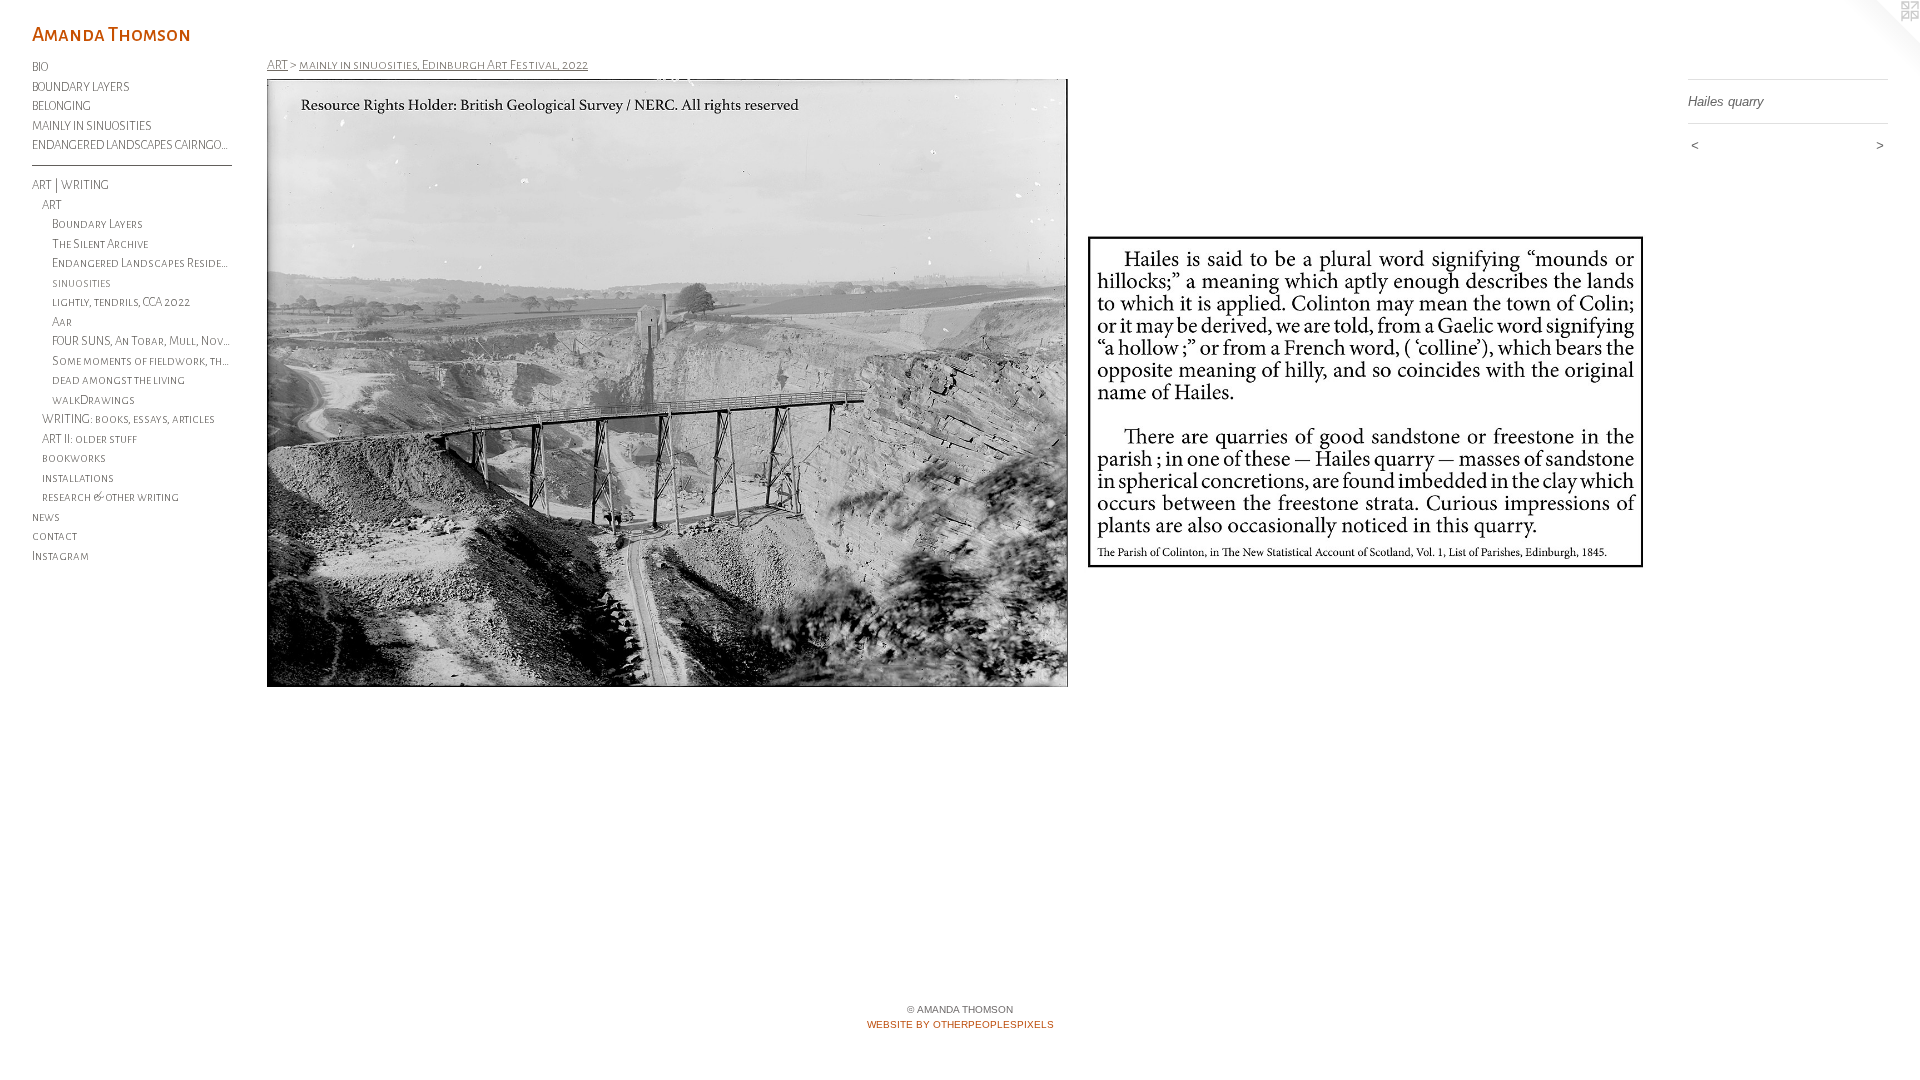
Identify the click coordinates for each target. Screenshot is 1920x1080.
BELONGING (61, 106)
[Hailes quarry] (967, 383)
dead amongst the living (118, 380)
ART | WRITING (70, 185)
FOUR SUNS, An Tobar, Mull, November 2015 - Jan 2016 (142, 341)
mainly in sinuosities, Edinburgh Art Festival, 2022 (443, 65)
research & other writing (110, 497)
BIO (40, 67)
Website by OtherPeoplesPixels (960, 1024)
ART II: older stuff (89, 439)
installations (78, 478)
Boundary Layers (97, 224)
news (46, 517)
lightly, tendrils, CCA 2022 (121, 302)
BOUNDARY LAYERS (81, 87)
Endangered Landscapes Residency (142, 263)
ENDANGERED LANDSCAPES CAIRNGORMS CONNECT (132, 145)
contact (54, 536)
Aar (62, 322)
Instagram (60, 556)
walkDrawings (93, 400)
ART (52, 205)
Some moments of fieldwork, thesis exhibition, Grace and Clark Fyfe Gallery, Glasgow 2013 (142, 361)
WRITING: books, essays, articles (128, 419)
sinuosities (81, 283)
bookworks (74, 458)
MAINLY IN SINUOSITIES (92, 126)
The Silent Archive (100, 244)
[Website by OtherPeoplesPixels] (1880, 40)
